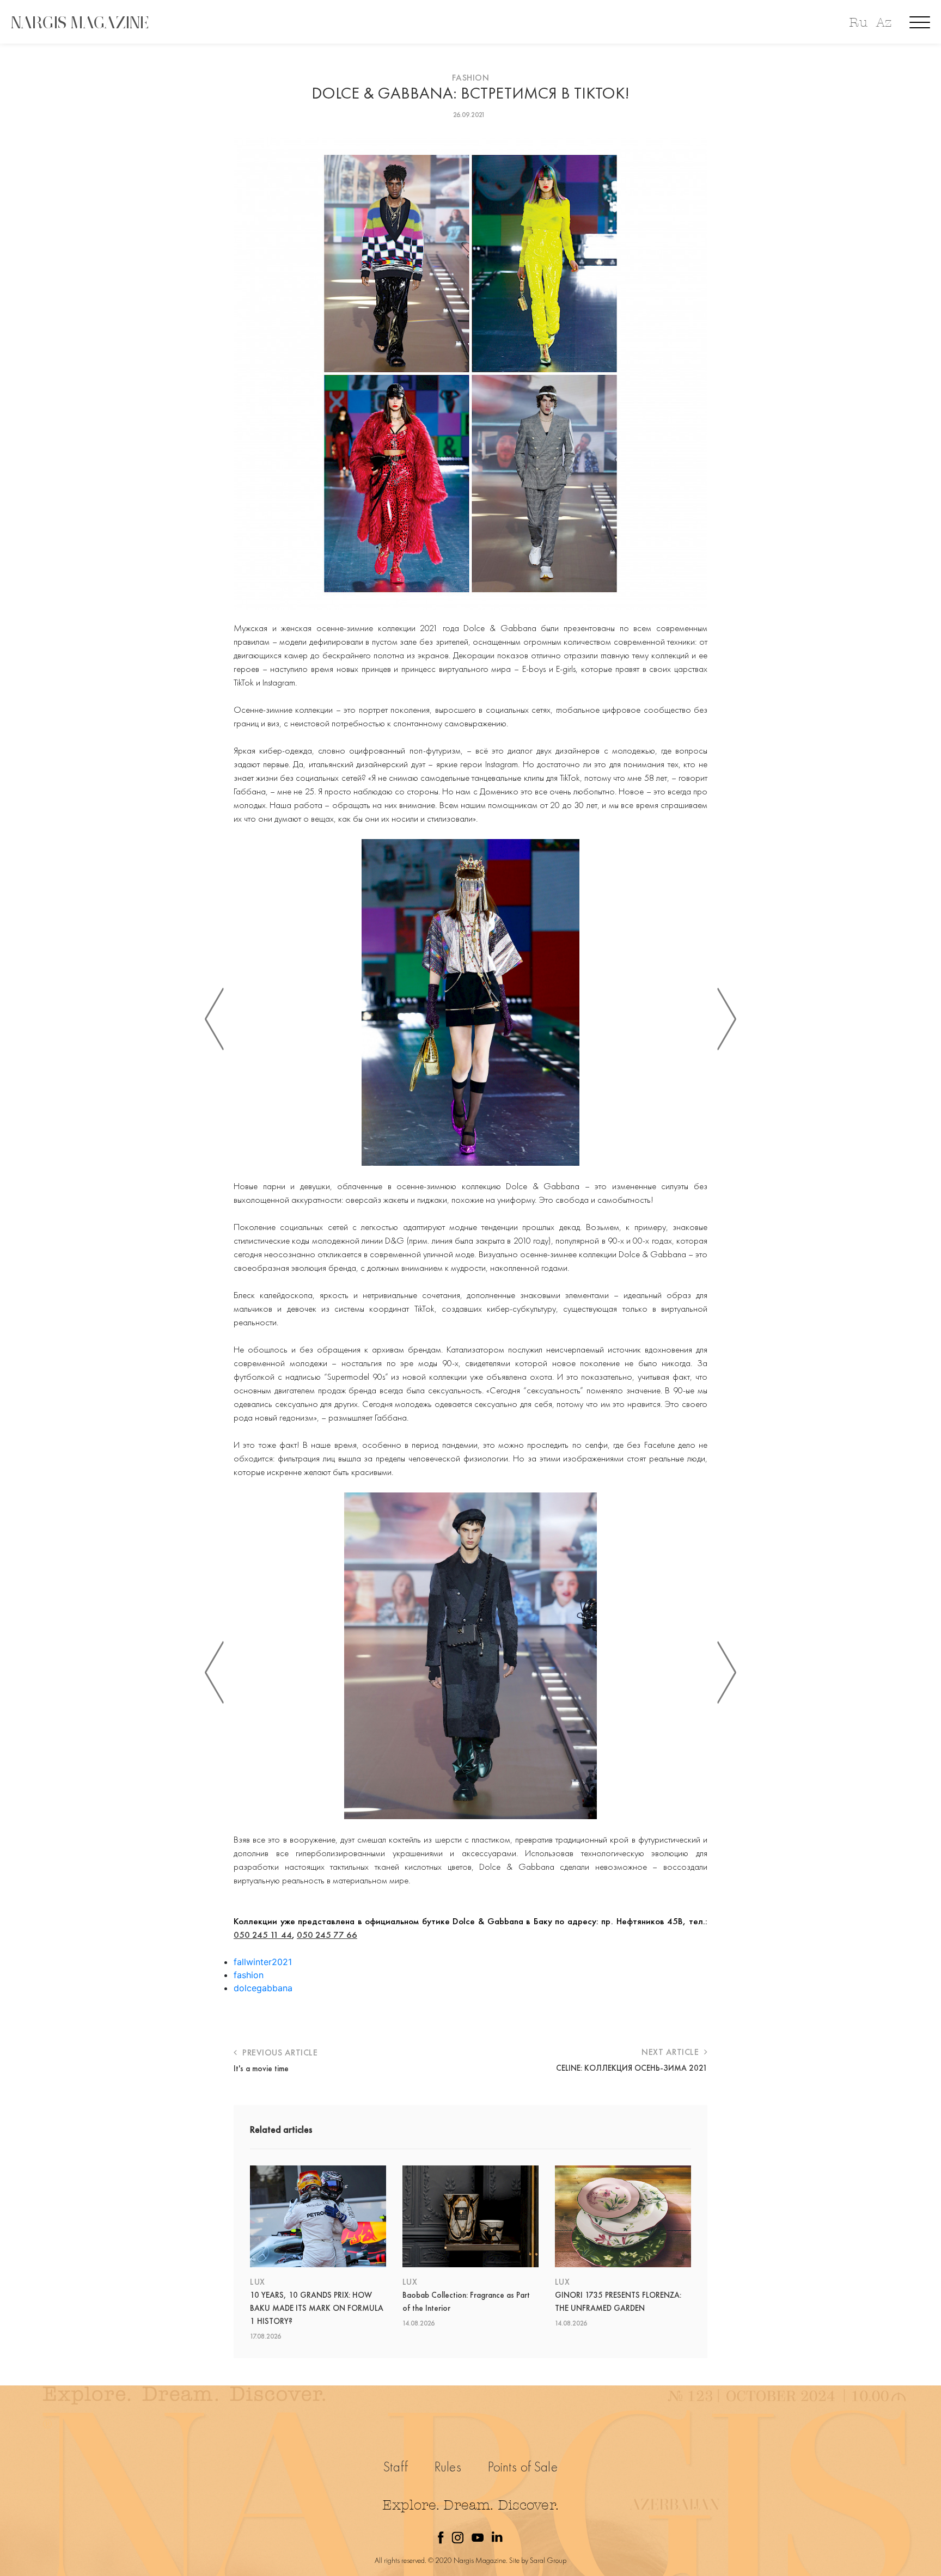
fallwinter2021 (263, 1962)
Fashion (471, 78)
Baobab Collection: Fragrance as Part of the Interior (466, 2302)
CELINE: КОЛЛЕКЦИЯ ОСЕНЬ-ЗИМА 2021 (632, 2068)
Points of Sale (523, 2467)
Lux (258, 2282)
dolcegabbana (263, 1988)
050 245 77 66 (327, 1935)
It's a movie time (261, 2069)
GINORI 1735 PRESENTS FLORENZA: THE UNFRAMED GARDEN (618, 2302)
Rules (448, 2467)
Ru (858, 23)
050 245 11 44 (263, 1935)
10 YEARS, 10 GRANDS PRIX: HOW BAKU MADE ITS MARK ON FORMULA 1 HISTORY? (317, 2308)
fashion (249, 1975)
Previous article (279, 2052)
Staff (396, 2467)
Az (884, 23)
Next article (671, 2052)
